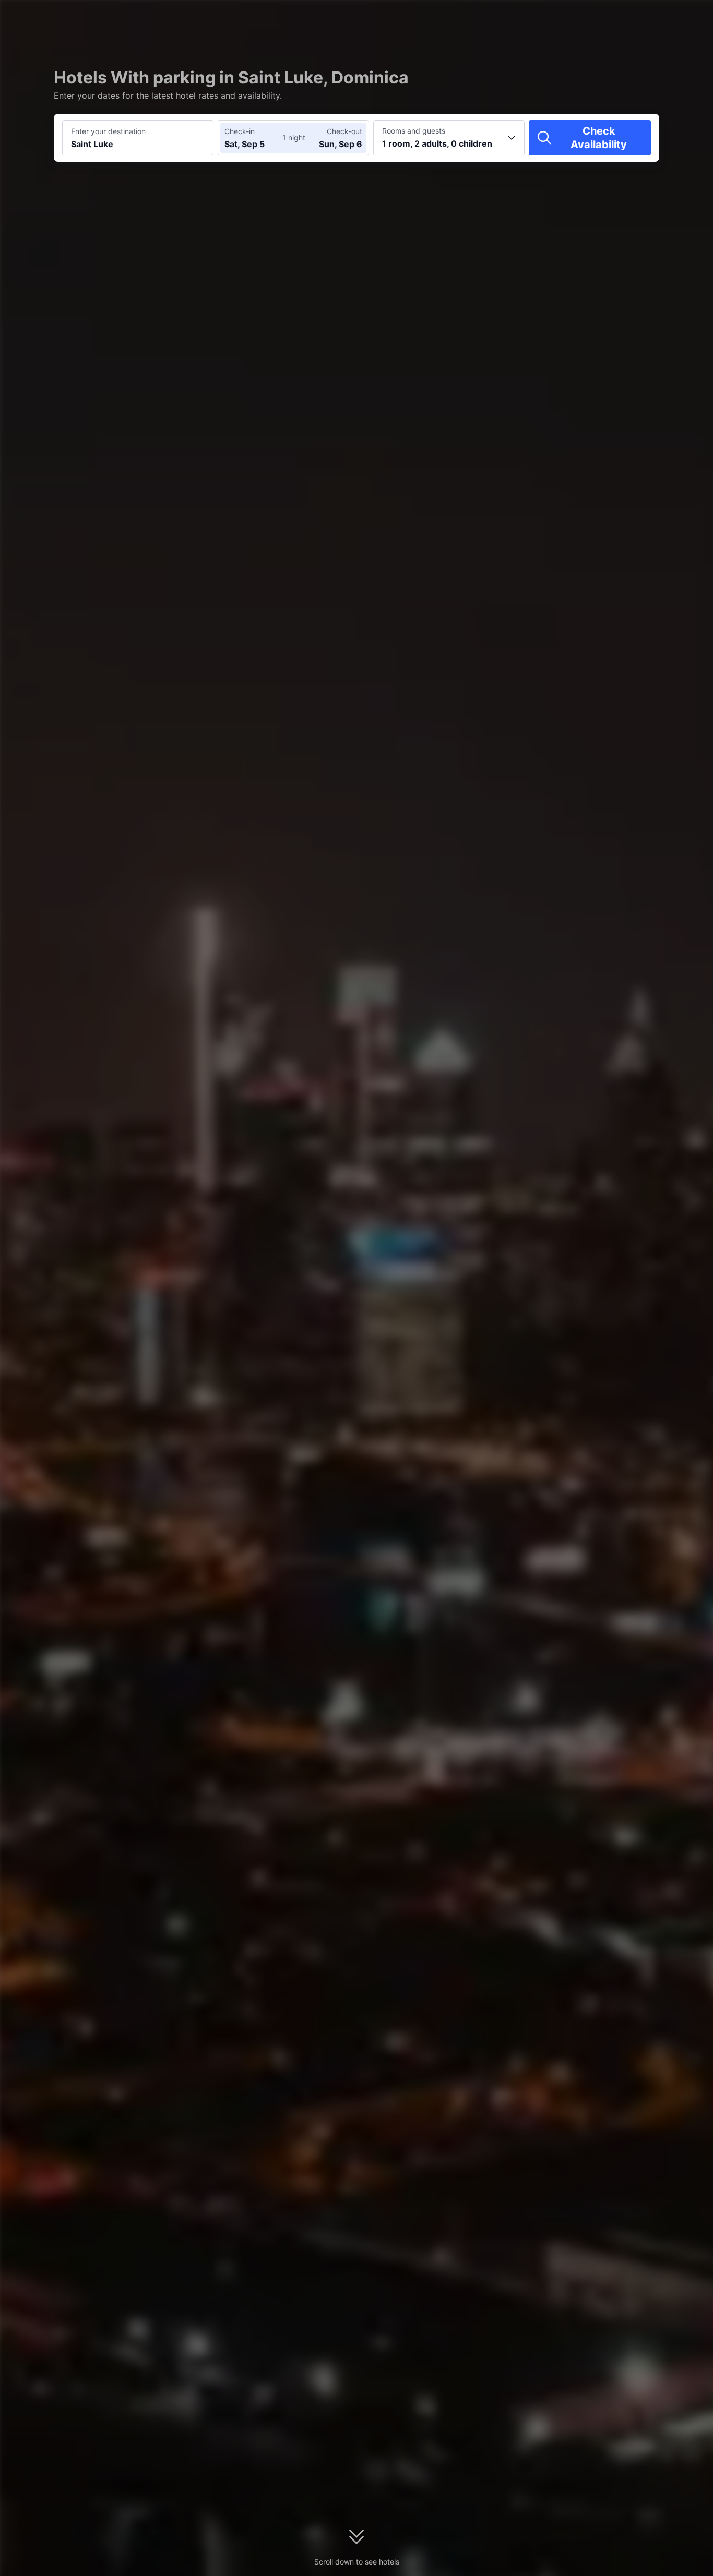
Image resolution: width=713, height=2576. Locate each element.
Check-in (240, 131)
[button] (624, 17)
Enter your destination (108, 131)
